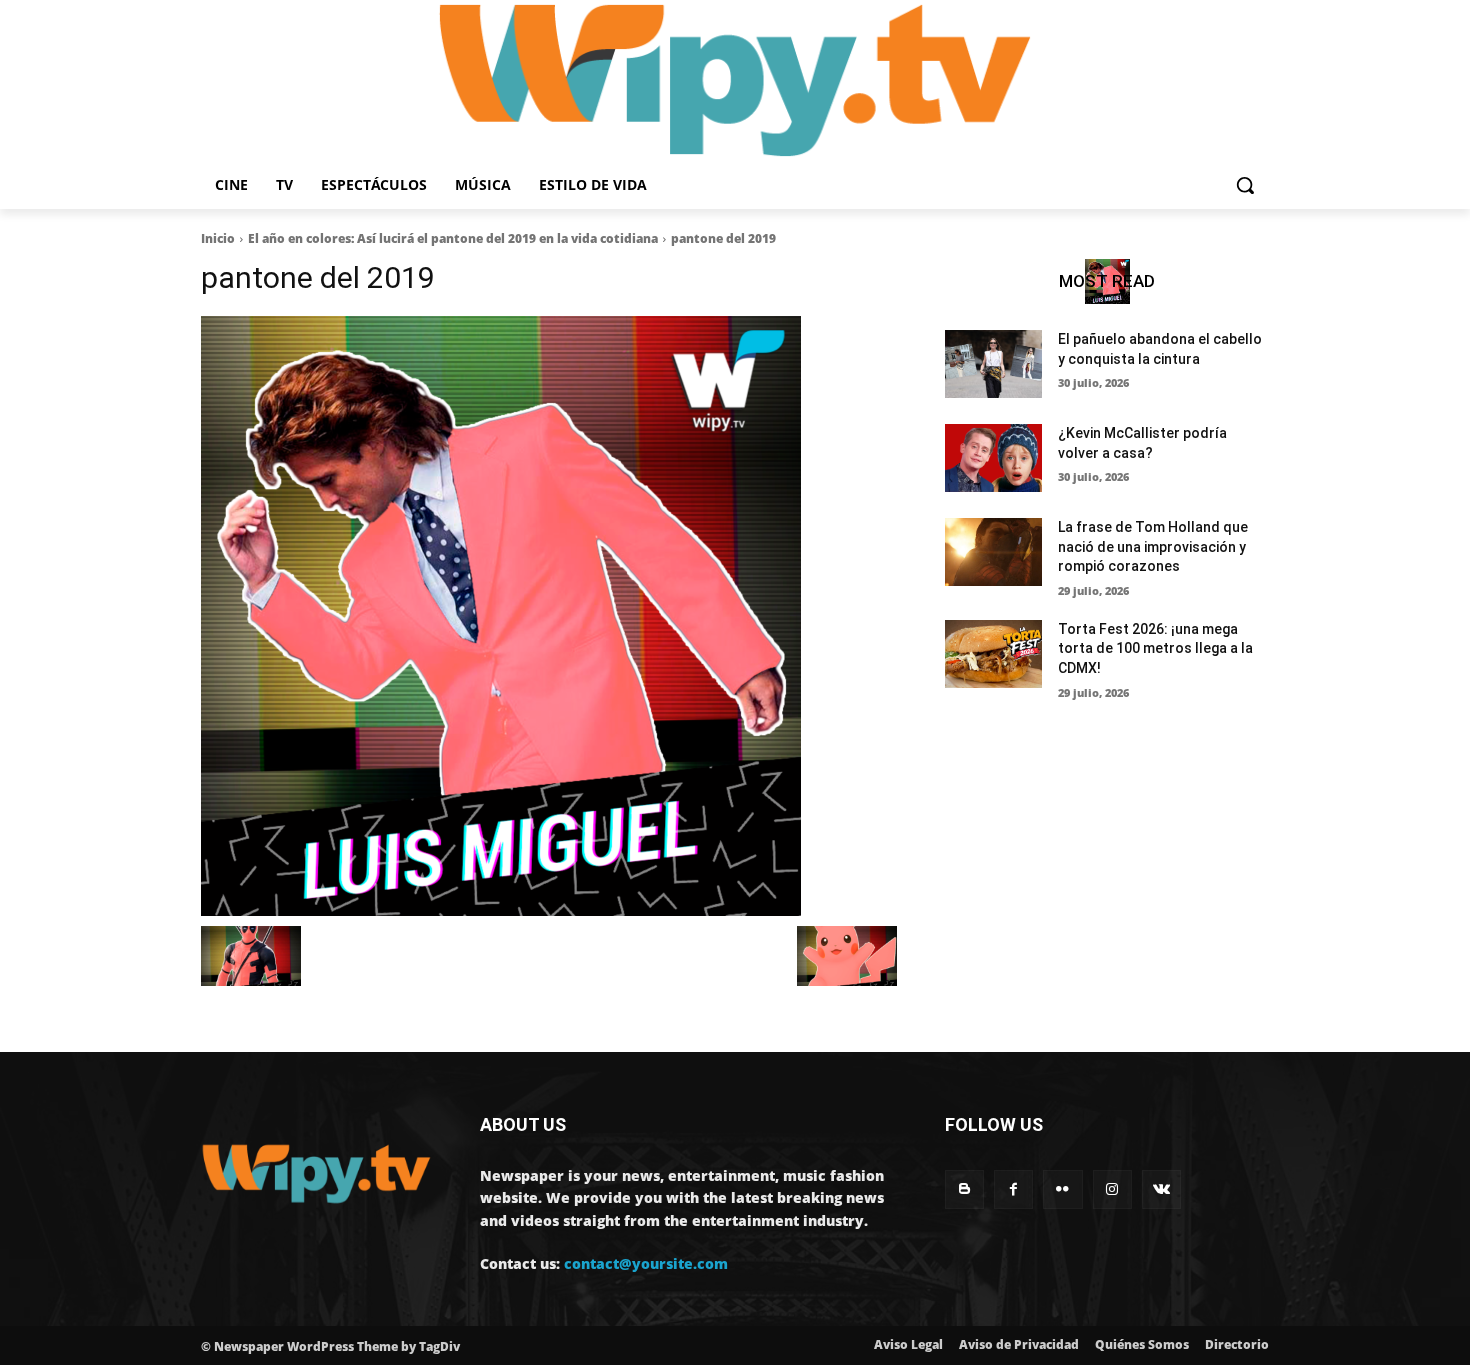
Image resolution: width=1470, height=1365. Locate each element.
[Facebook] (1013, 1189)
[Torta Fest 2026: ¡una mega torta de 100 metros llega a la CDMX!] (993, 654)
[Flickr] (1062, 1189)
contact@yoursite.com (646, 1263)
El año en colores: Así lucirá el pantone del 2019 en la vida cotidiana (453, 238)
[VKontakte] (1161, 1189)
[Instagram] (1112, 1189)
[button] (1245, 185)
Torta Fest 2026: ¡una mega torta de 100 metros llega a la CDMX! (1155, 648)
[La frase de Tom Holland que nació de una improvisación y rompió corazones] (993, 552)
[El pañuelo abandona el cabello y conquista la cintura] (993, 364)
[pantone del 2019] (549, 616)
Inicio (218, 238)
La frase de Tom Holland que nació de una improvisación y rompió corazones (1153, 546)
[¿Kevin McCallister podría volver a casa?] (993, 458)
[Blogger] (964, 1189)
